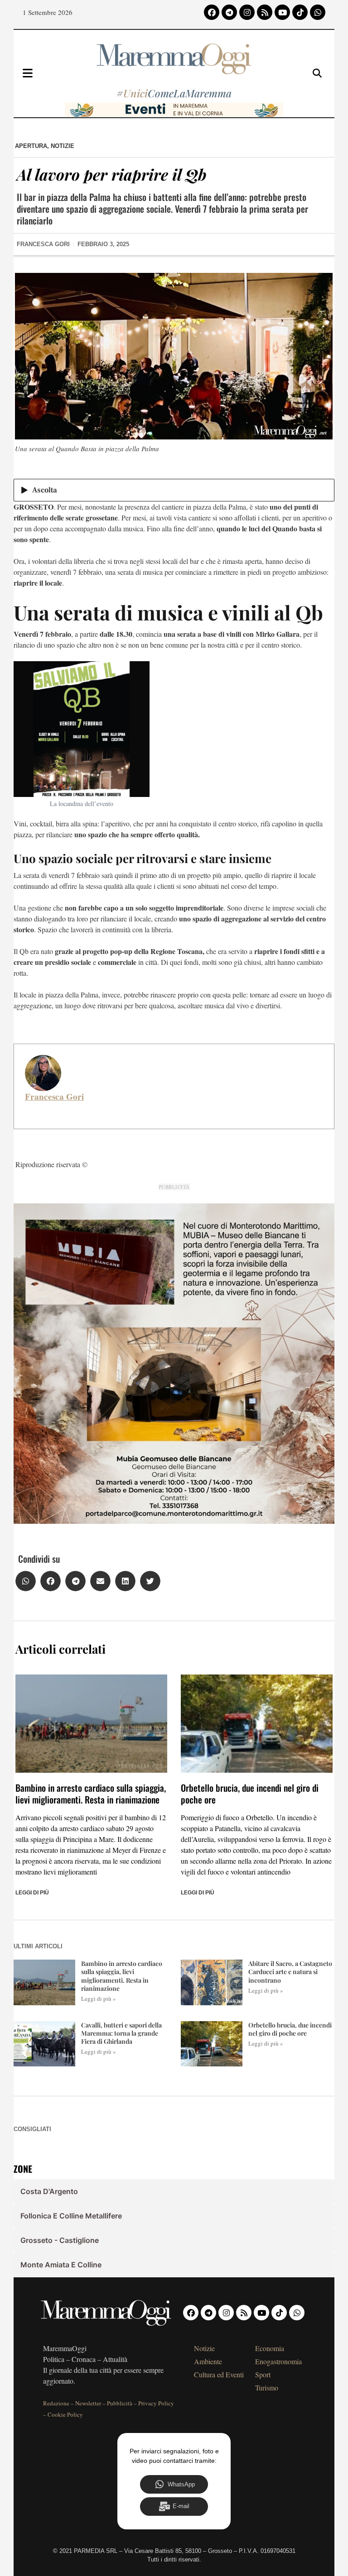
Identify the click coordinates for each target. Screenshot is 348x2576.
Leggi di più (32, 1893)
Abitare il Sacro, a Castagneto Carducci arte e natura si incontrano (290, 1972)
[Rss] (265, 12)
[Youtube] (282, 12)
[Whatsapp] (318, 12)
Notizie (63, 146)
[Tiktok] (300, 12)
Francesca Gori (54, 1097)
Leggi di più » (99, 1999)
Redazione (56, 2403)
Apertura (31, 146)
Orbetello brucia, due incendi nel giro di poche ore (250, 1794)
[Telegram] (229, 12)
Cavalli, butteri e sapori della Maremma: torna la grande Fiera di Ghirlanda (121, 2033)
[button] (26, 1581)
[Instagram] (247, 12)
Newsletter (88, 2403)
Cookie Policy (65, 2414)
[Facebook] (212, 12)
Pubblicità (120, 2403)
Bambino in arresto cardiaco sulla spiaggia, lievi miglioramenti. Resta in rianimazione (91, 1794)
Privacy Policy (156, 2403)
